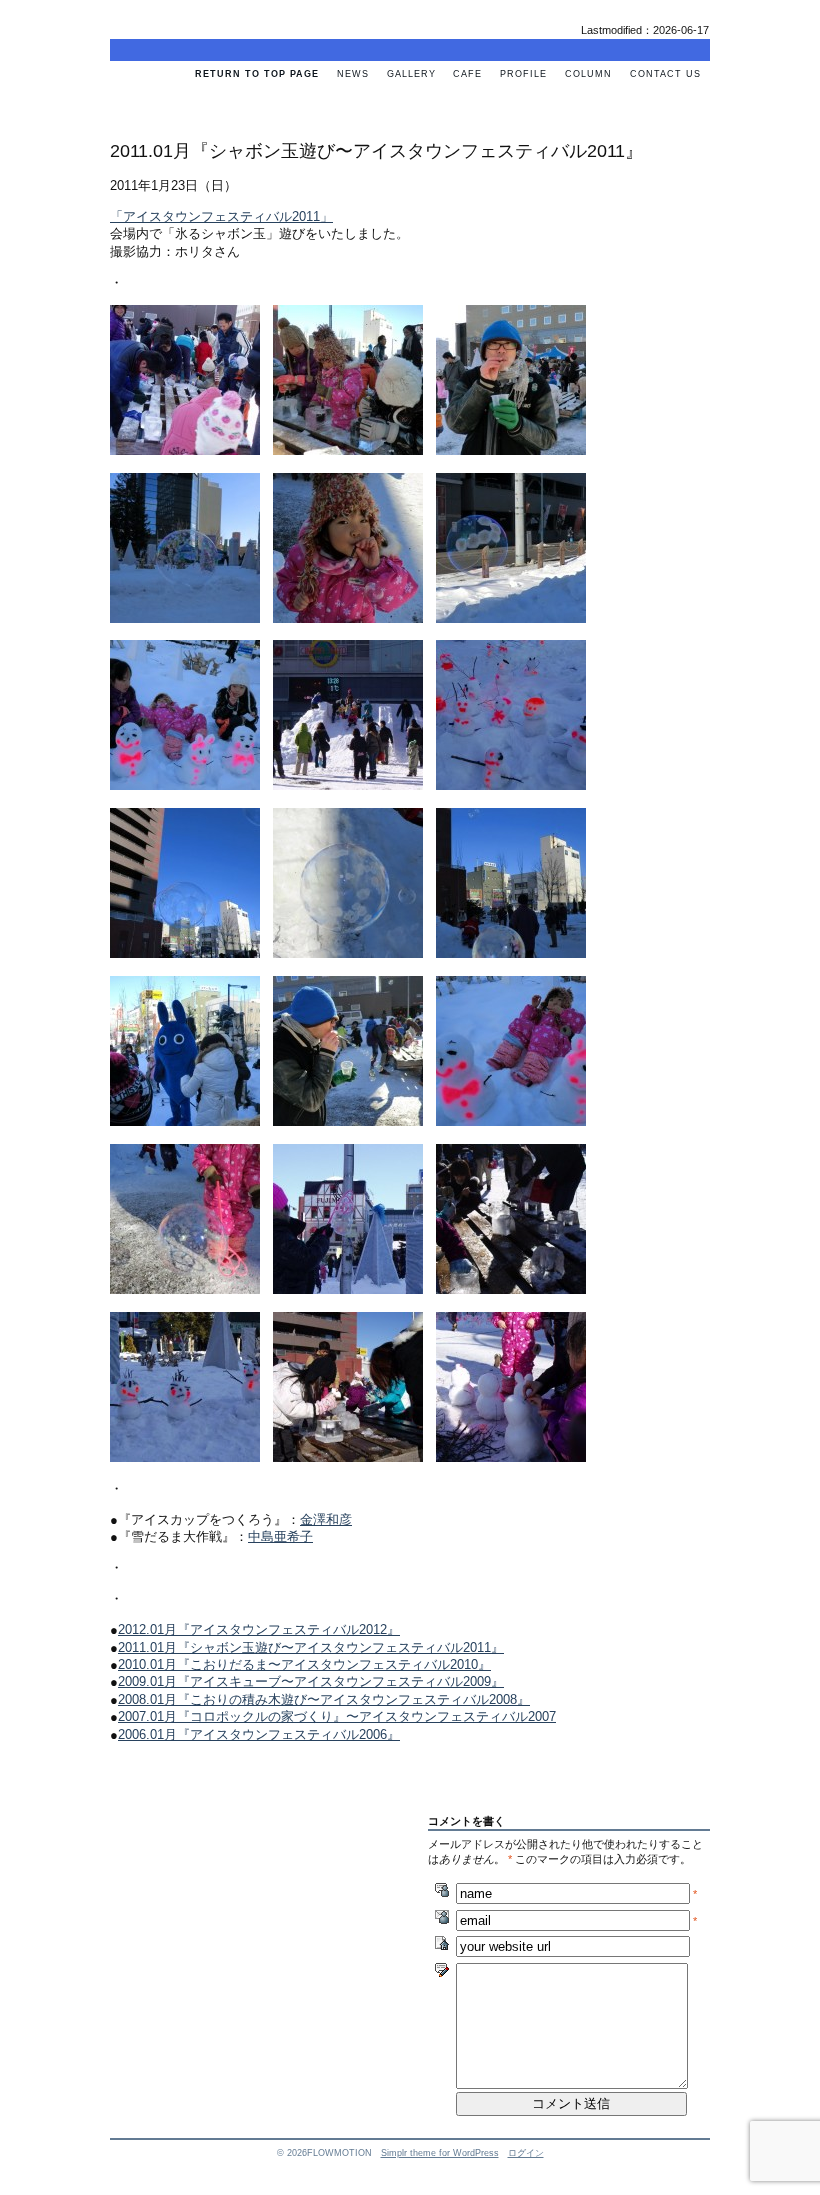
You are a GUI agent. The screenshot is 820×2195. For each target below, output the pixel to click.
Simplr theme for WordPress (440, 2153)
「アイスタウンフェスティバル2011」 (221, 216)
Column (588, 74)
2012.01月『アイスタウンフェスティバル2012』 (259, 1629)
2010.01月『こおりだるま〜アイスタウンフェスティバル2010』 (304, 1664)
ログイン (526, 2153)
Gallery (411, 74)
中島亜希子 (280, 1536)
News (353, 74)
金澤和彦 (326, 1519)
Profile (523, 74)
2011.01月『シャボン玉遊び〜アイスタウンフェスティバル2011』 (311, 1647)
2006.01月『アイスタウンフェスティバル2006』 (259, 1734)
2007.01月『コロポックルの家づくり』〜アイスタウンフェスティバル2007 (337, 1716)
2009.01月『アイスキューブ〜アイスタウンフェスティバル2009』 (311, 1681)
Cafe (467, 74)
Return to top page (257, 74)
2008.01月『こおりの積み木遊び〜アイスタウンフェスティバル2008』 (324, 1699)
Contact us (665, 74)
